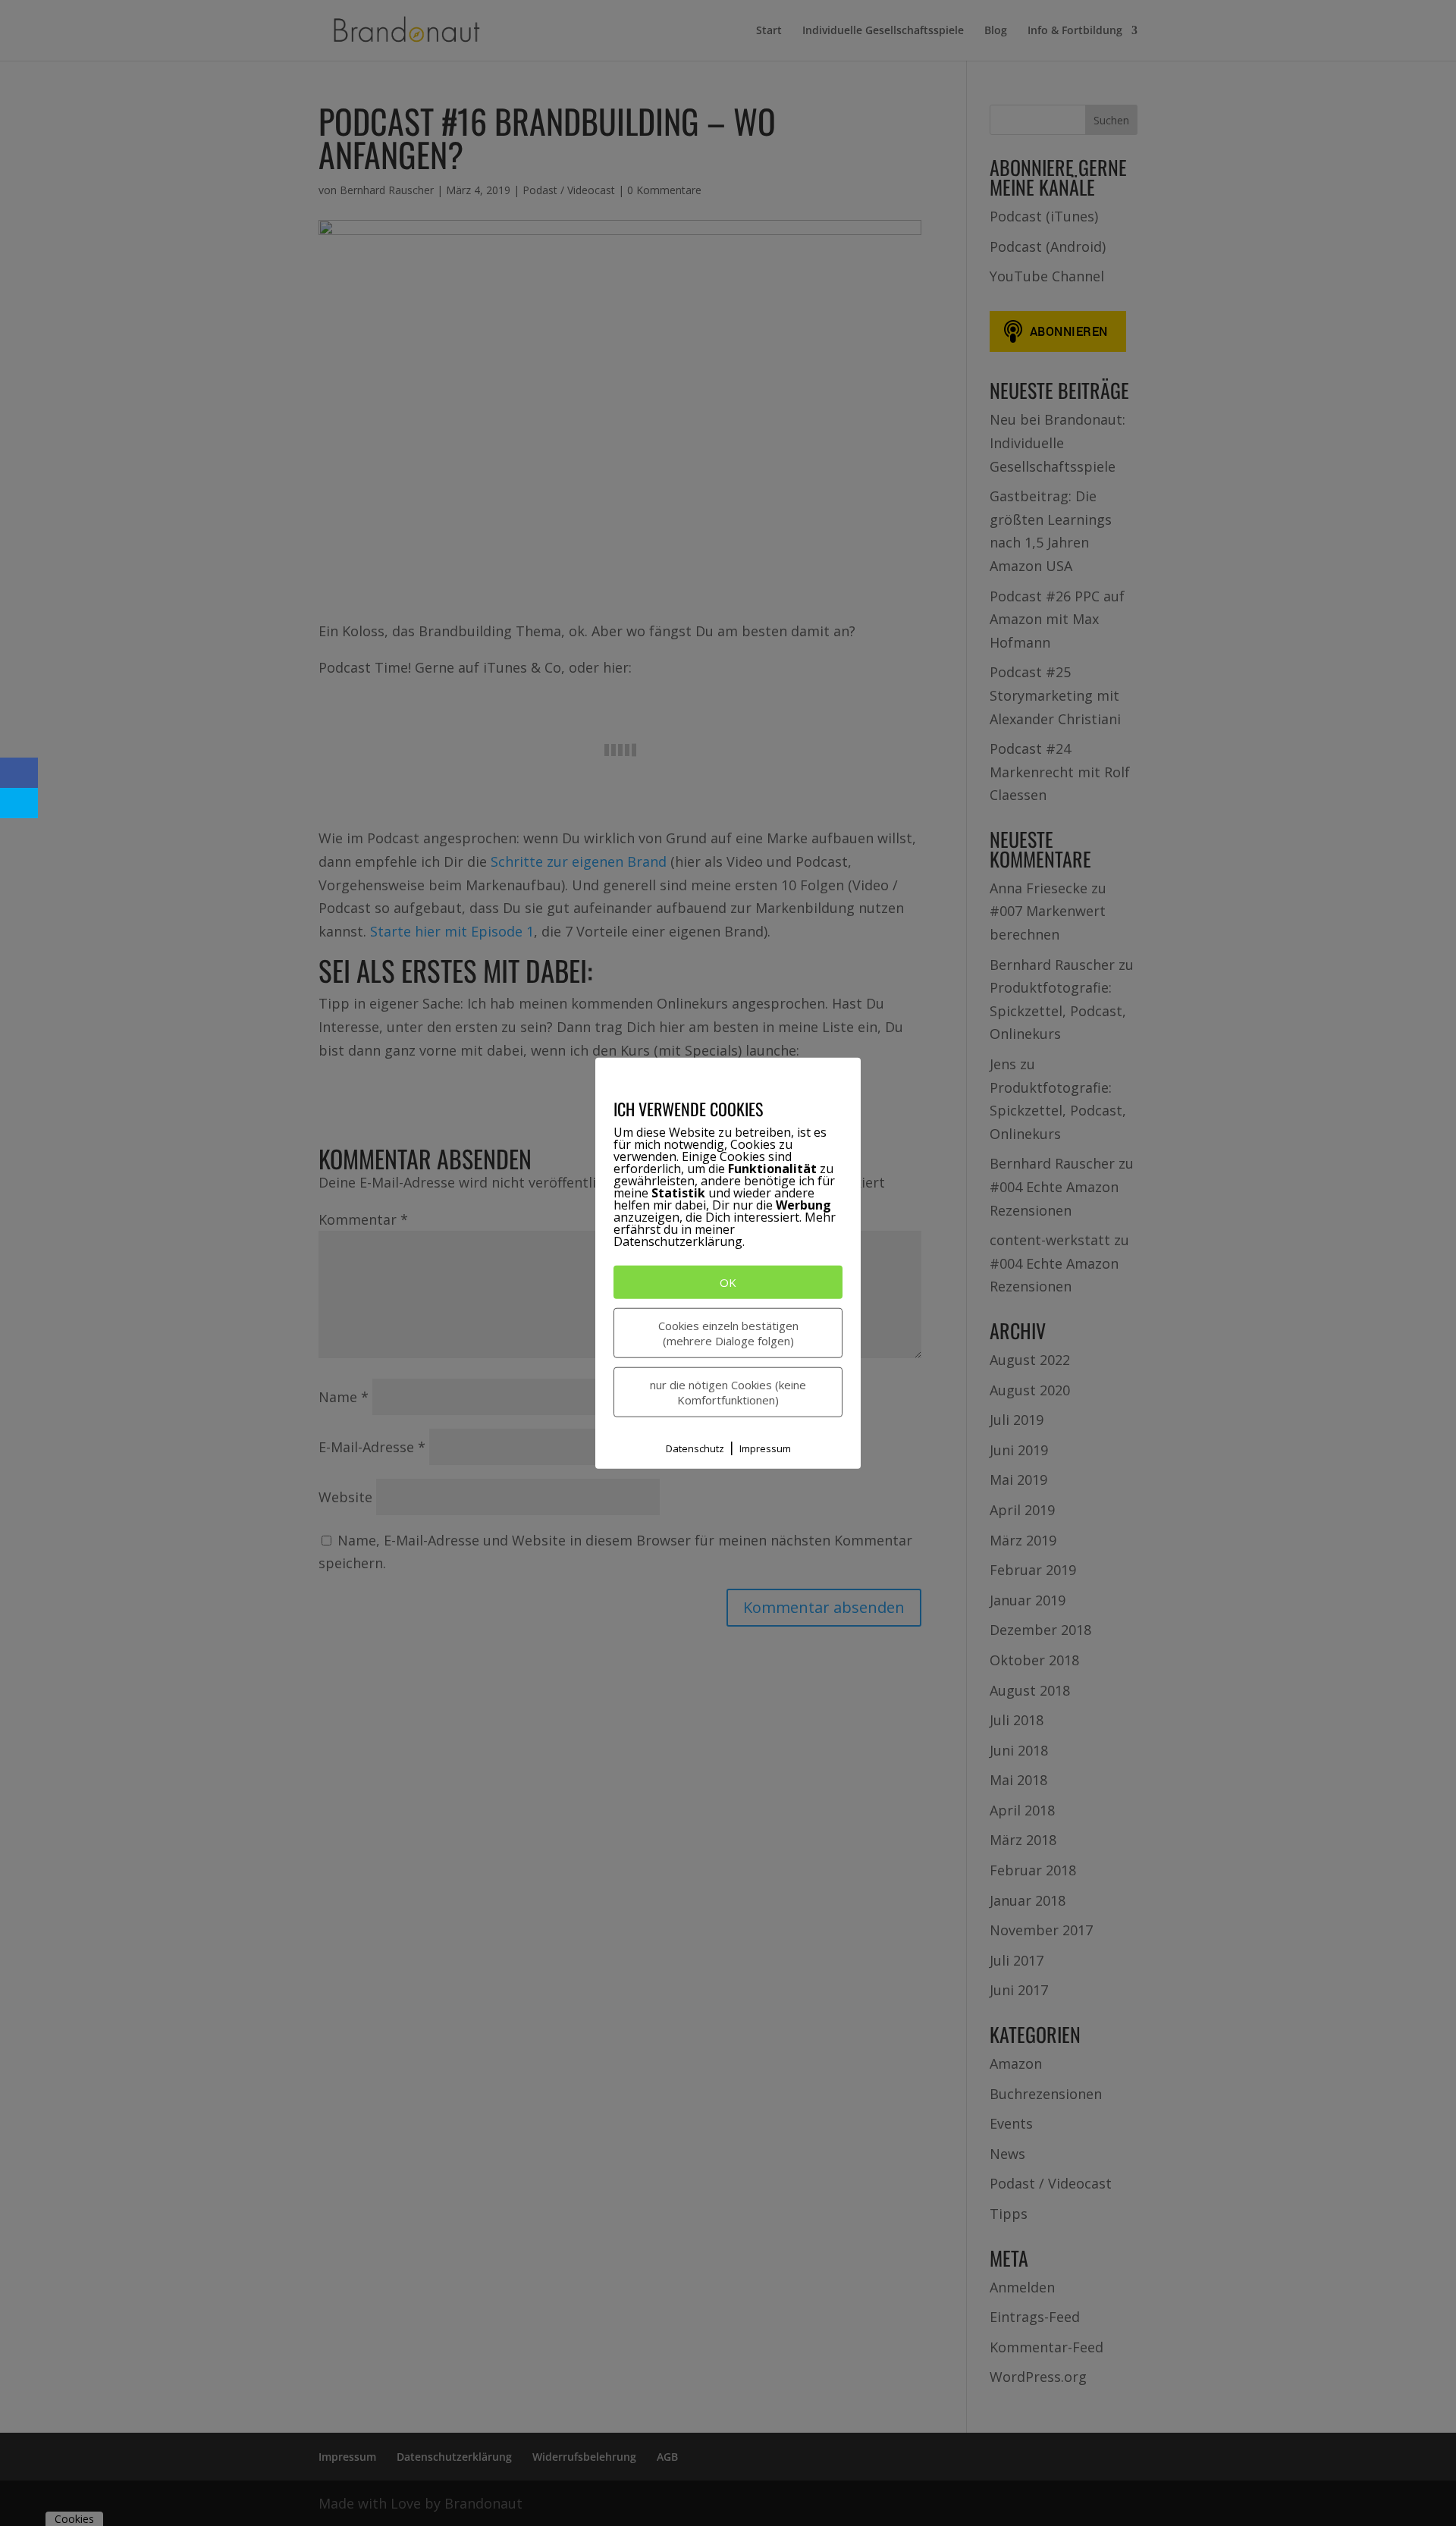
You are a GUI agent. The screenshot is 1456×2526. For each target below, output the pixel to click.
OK (728, 1282)
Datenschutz (695, 1448)
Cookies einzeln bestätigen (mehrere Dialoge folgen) (728, 1332)
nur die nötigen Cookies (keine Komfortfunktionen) (728, 1392)
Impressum (765, 1448)
